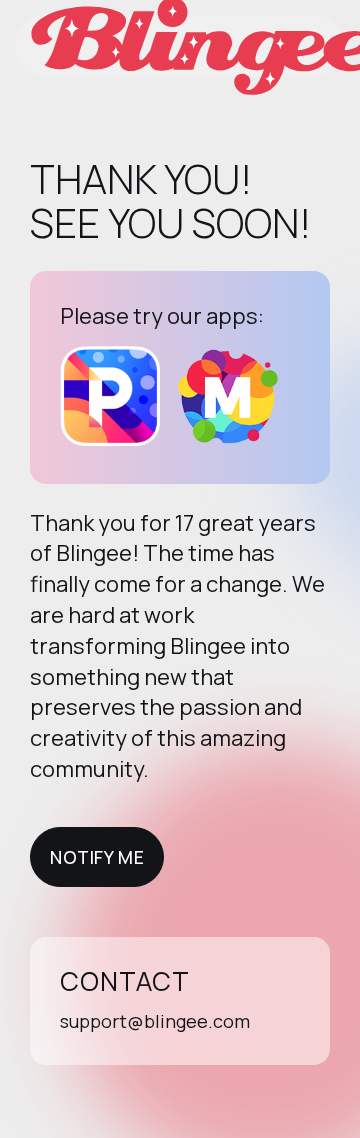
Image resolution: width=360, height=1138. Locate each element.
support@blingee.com (155, 1021)
